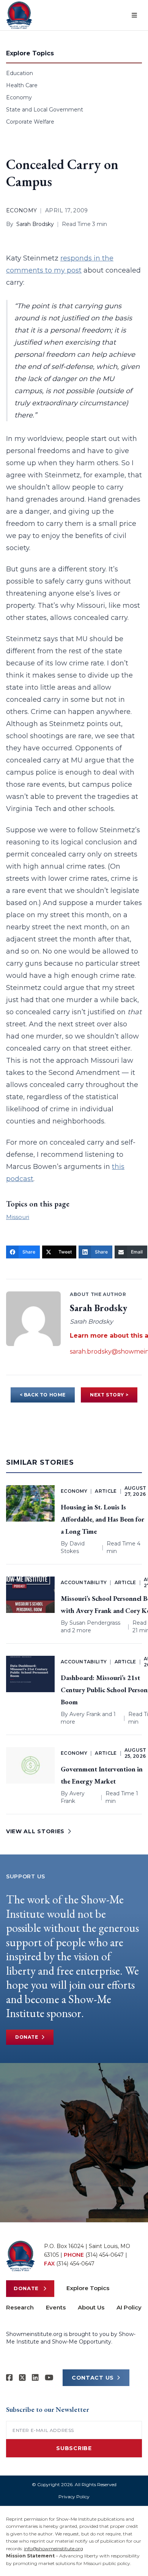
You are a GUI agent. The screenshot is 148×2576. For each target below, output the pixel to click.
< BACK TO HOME (43, 1395)
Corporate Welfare (30, 122)
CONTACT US (93, 2378)
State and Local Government (45, 110)
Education (20, 73)
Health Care (22, 85)
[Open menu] (134, 15)
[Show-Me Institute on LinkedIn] (35, 2378)
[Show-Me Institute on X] (22, 2378)
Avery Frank (85, 1714)
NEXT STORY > (109, 1395)
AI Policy (129, 2307)
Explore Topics (88, 2288)
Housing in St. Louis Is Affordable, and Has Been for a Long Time (102, 1519)
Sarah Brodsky (35, 224)
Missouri (18, 1217)
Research (20, 2307)
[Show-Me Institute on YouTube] (49, 2378)
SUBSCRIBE (74, 2448)
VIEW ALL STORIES (35, 1831)
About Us (91, 2307)
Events (56, 2307)
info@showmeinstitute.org (54, 2549)
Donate (27, 2037)
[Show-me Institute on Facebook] (9, 2378)
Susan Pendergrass (95, 1623)
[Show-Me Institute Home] (19, 15)
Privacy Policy (74, 2497)
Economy (19, 97)
